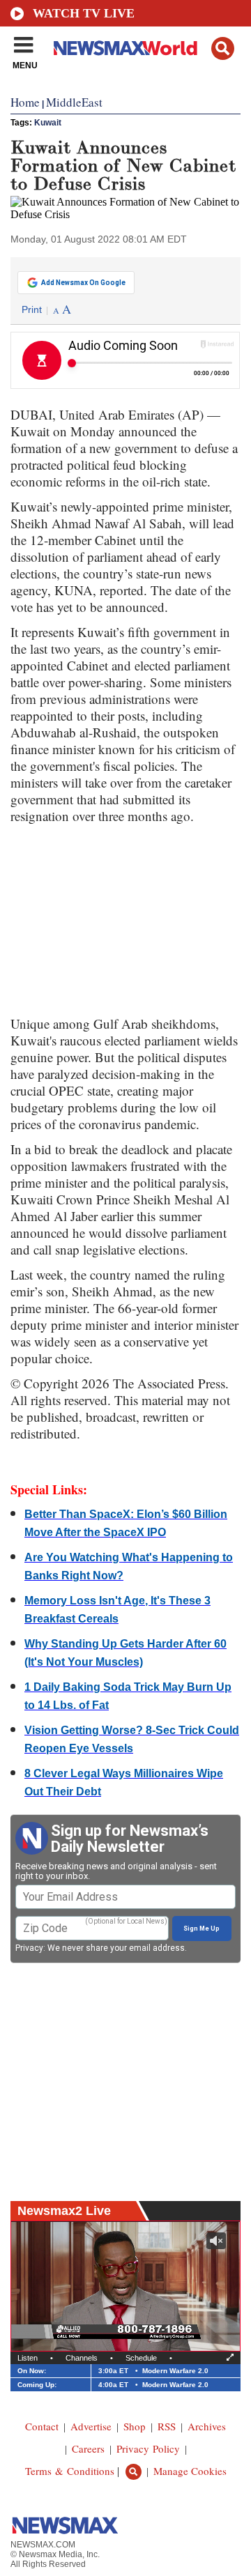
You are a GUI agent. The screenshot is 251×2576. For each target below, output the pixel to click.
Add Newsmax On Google (83, 283)
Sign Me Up (201, 1929)
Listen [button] (28, 2358)
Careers (88, 2448)
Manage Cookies (190, 2471)
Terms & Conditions (70, 2471)
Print (32, 309)
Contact (42, 2426)
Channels (82, 2358)
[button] (223, 48)
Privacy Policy (148, 2448)
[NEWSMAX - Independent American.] (125, 47)
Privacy (29, 1948)
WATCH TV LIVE (84, 13)
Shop (135, 2426)
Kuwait (48, 123)
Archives (207, 2426)
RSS (167, 2426)
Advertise (91, 2426)
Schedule (141, 2358)
